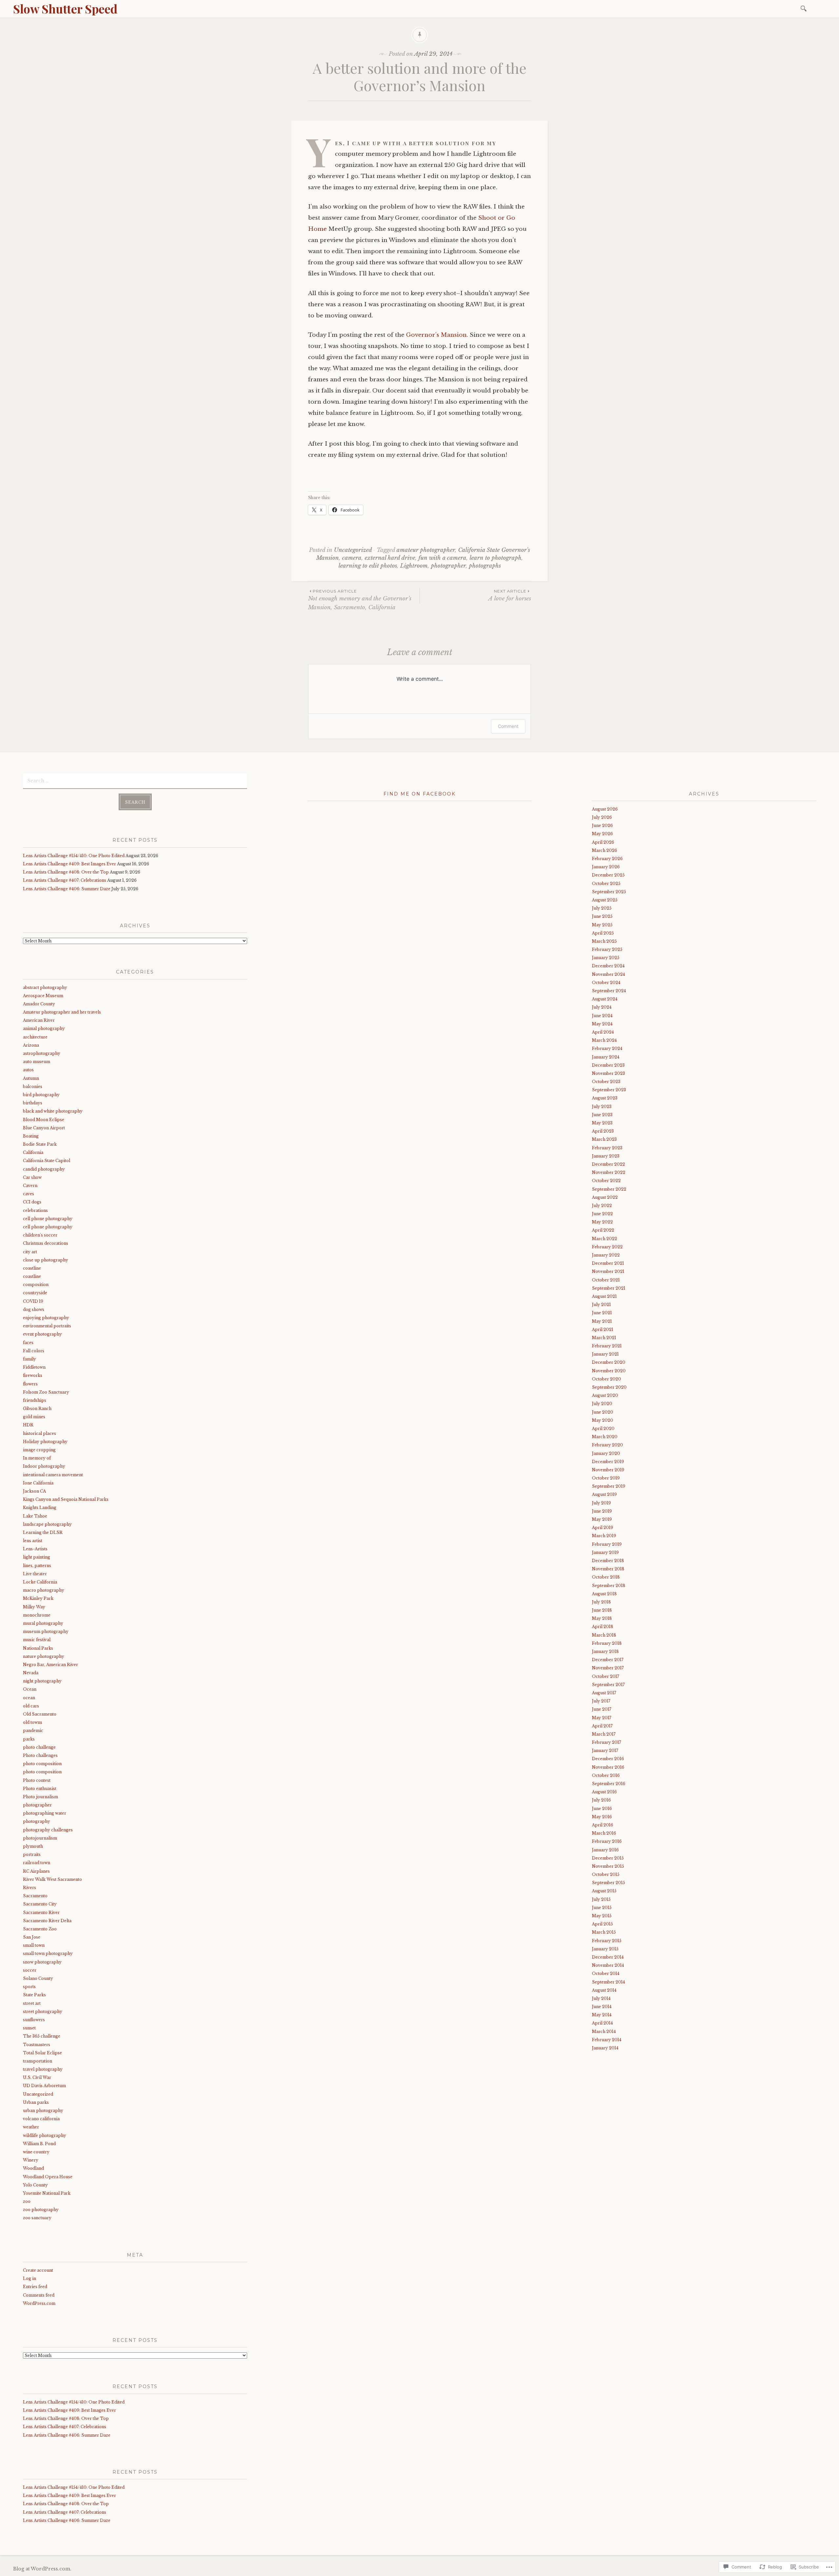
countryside (35, 1293)
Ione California (38, 1483)
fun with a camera (442, 558)
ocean (29, 1698)
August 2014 (604, 1990)
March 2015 (604, 1932)
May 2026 (602, 834)
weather (31, 2127)
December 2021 (608, 1263)
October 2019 (606, 1478)
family (29, 1359)
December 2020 (609, 1362)
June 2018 (602, 1610)
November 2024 (608, 974)
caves (29, 1194)
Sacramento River (41, 1912)
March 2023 (604, 1139)
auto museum (37, 1062)
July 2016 (601, 1800)
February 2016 (607, 1841)
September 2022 (609, 1189)
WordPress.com (39, 2303)
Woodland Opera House (48, 2177)
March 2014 (604, 2032)
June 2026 (602, 825)
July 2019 (601, 1503)
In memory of (37, 1458)
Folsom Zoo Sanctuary (46, 1392)
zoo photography (41, 2210)
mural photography (43, 1623)
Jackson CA (34, 1491)
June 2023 (602, 1115)
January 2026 (606, 867)
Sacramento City (40, 1904)
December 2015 (608, 1858)
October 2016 (606, 1775)
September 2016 (609, 1784)
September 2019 (609, 1486)
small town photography (48, 1953)
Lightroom (414, 566)
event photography (42, 1334)
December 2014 (608, 1957)
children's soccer (40, 1235)
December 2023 (608, 1065)
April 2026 (603, 842)
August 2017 (604, 1693)
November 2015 (608, 1866)
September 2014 (608, 1982)
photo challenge (39, 1747)
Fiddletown (34, 1367)
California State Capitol (47, 1161)
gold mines (34, 1417)
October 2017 (605, 1676)
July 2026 (602, 817)
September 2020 (609, 1387)
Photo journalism (40, 1797)
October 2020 (606, 1379)
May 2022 (602, 1222)
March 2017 (604, 1734)
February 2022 (607, 1247)
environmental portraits (47, 1326)
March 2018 (604, 1635)
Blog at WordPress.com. (42, 2569)
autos (28, 1070)
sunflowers (34, 2020)
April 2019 (603, 1528)
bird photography (41, 1095)
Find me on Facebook (419, 794)
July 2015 (601, 1899)
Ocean (30, 1689)
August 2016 (604, 1792)
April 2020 (603, 1429)
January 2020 (606, 1453)
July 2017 (601, 1701)
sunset (29, 2028)
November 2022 (609, 1172)
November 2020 (609, 1371)
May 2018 (602, 1618)
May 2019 (602, 1519)
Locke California (40, 1582)
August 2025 (605, 900)
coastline (32, 1268)
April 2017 (602, 1726)
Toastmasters (37, 2045)
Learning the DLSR (43, 1532)
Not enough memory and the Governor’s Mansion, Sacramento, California (360, 600)
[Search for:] (805, 8)
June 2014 (602, 2007)
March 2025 (604, 941)
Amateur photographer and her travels (62, 1012)
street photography (43, 2012)
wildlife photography (45, 2135)
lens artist (33, 1541)
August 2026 (605, 809)
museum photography (46, 1631)
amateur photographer (426, 550)
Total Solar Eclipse (42, 2053)
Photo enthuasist (40, 1789)
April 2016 (603, 1825)
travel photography (43, 2069)
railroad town (37, 1863)
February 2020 (607, 1445)
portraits (32, 1854)
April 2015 (602, 1924)
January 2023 (606, 1156)
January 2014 (605, 2048)
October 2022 (606, 1181)
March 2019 (604, 1536)
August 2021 (604, 1296)
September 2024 (609, 991)
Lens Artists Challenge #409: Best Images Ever (69, 864)
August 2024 (605, 999)
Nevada (31, 1673)
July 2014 (601, 1998)
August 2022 (605, 1197)
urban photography (43, 2111)
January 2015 (605, 1949)
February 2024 (607, 1048)
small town (34, 1945)
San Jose (32, 1937)
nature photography (44, 1656)
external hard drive (390, 558)
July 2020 (602, 1404)
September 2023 (609, 1090)
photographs (485, 566)
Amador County (39, 1004)
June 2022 (602, 1214)
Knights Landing (40, 1508)
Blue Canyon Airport (44, 1128)
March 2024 (604, 1040)
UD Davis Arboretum (44, 2086)
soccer (30, 1970)
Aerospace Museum (43, 996)
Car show (32, 1177)
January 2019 (605, 1552)
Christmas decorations (46, 1243)
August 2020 (605, 1395)
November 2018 (608, 1569)
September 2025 (609, 892)
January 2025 (606, 958)
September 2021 (609, 1288)
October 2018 (606, 1577)
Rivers (29, 1888)
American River (39, 1020)
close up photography (46, 1260)
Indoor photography (44, 1466)
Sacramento (35, 1896)
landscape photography (47, 1524)
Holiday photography (45, 1442)
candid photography (44, 1169)
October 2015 (606, 1874)
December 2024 (608, 966)
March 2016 (604, 1833)
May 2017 (602, 1718)
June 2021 (602, 1313)
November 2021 (608, 1271)
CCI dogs (32, 1202)
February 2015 (607, 1941)
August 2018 (604, 1594)
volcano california (41, 2119)
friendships (35, 1400)
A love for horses (510, 595)
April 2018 (603, 1627)
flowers (30, 1384)
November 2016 (608, 1767)
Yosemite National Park (47, 2193)
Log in (29, 2278)
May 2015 (602, 1916)
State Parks (34, 1995)
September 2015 (608, 1883)
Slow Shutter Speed (65, 9)
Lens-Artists (35, 1549)
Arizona (31, 1045)
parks (29, 1739)
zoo (27, 2201)
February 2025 (607, 949)
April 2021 (603, 1329)
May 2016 (602, 1817)
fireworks (33, 1375)
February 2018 (607, 1643)
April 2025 (603, 933)
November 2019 (608, 1470)
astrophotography (42, 1053)
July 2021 (601, 1305)
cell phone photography (48, 1219)
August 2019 (604, 1494)
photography (37, 1821)
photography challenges (48, 1830)
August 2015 (604, 1891)
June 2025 (602, 916)
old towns (33, 1722)
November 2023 (608, 1073)
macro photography (44, 1590)
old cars (31, 1706)
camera (352, 558)
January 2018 (605, 1651)
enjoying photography (46, 1318)
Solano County (38, 1978)
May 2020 (603, 1420)
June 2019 (602, 1511)
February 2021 (607, 1346)
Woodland (33, 2168)
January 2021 (605, 1354)
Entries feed (35, 2287)
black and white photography (53, 1111)
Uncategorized (353, 550)
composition (36, 1285)
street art (32, 2003)
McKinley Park (38, 1598)
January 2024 (606, 1057)
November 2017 (608, 1668)
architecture (35, 1037)
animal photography (44, 1028)
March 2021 (604, 1338)
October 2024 (606, 983)
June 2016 (602, 1809)
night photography (42, 1681)
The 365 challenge (42, 2036)
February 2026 (607, 859)
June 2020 (603, 1412)
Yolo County (35, 2185)
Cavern (30, 1186)
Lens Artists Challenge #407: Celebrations (65, 880)
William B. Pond (39, 2144)
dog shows (34, 1309)
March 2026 (605, 850)
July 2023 (602, 1107)
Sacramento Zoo (40, 1929)
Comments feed (39, 2295)
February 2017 (606, 1742)
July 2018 (601, 1602)
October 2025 (606, 884)
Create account (38, 2270)
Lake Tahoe (35, 1516)
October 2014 (606, 1973)
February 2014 (607, 2040)
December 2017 (608, 1660)
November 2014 (608, 1965)
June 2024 (602, 1016)
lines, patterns (37, 1566)
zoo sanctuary (37, 2218)
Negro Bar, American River (50, 1665)
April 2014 (602, 2023)
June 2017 (602, 1709)
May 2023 (602, 1123)
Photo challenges (40, 1755)
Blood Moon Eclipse (44, 1120)
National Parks (38, 1648)
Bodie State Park (40, 1144)
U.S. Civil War (37, 2077)
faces (28, 1343)
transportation (38, 2061)
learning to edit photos (368, 566)
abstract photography (45, 987)
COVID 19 (33, 1301)
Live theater (35, 1574)
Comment (508, 726)
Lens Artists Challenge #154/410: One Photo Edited (74, 856)
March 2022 (605, 1239)
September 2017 (608, 1685)
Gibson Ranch (37, 1409)
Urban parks (36, 2102)
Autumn (31, 1078)
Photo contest (37, 1780)
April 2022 (603, 1230)
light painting (37, 1557)
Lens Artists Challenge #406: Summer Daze (67, 889)
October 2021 (606, 1280)
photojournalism (40, 1838)
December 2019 (608, 1462)
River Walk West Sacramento (52, 1879)
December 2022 (608, 1164)
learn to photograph (496, 558)
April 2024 (603, 1032)
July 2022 (602, 1206)
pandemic (33, 1731)
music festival (37, 1640)
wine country (36, 2152)
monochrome (37, 1615)
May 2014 (602, 2015)
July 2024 (602, 1007)
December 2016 (608, 1759)
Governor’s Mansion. (438, 335)
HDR (28, 1425)
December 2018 (608, 1561)
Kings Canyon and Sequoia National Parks (66, 1499)
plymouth (33, 1846)
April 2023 (603, 1131)
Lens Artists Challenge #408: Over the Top (66, 872)
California (33, 1152)
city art (30, 1252)
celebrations (35, 1210)
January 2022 (606, 1255)
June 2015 (602, 1908)
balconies (33, 1087)
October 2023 (606, 1082)
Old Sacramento (40, 1714)
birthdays (33, 1103)
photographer (448, 566)
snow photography (42, 1962)
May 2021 (602, 1321)
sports (29, 1987)
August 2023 (605, 1098)
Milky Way (34, 1607)
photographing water (45, 1813)
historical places (39, 1433)
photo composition (42, 1764)
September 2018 (609, 1586)
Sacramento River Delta (47, 1921)
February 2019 (607, 1544)
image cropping (39, 1450)
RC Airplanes (36, 1871)
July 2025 (602, 908)
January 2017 (605, 1751)
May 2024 (602, 1024)
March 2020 (605, 1437)
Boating (31, 1136)
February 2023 (607, 1148)
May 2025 (602, 925)
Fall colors (34, 1351)
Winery (31, 2160)
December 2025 (608, 875)
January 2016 (605, 1850)
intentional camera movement (53, 1475)
